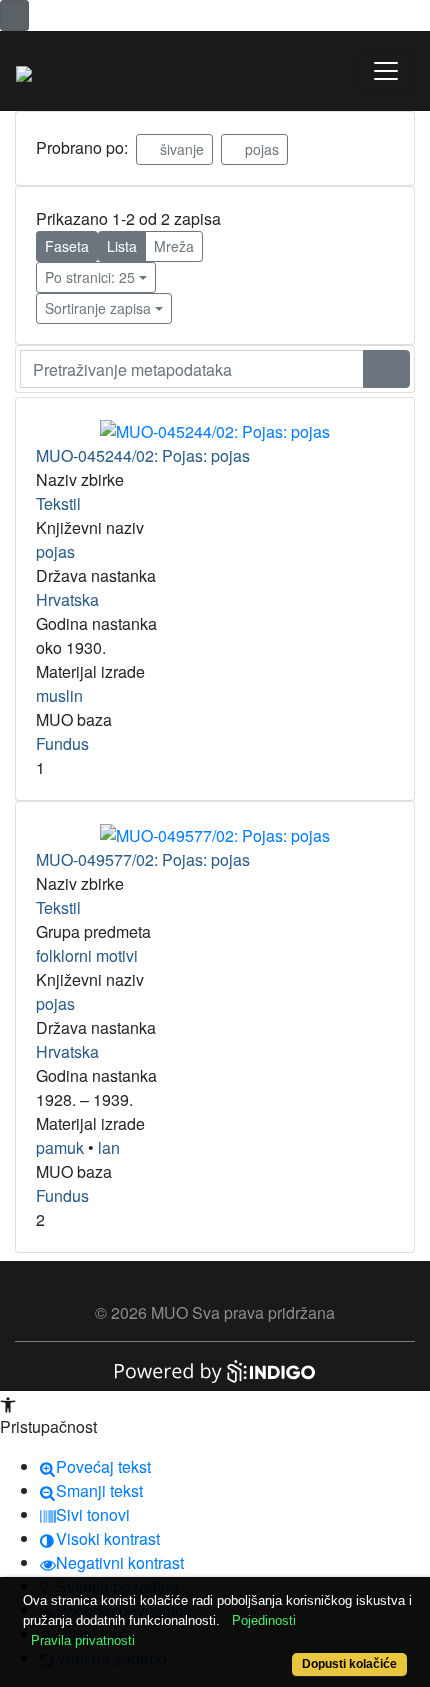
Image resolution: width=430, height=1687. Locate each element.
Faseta (67, 246)
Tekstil (58, 503)
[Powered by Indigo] (215, 1369)
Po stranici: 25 (90, 277)
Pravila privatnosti (83, 1640)
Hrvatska (67, 599)
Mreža (174, 246)
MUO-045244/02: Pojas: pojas (143, 455)
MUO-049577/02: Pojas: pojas (143, 859)
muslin (59, 695)
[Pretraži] (386, 369)
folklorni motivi (87, 955)
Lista (122, 246)
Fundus (62, 743)
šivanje (180, 149)
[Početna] (24, 71)
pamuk (60, 1147)
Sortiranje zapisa (98, 308)
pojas (260, 149)
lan (109, 1147)
